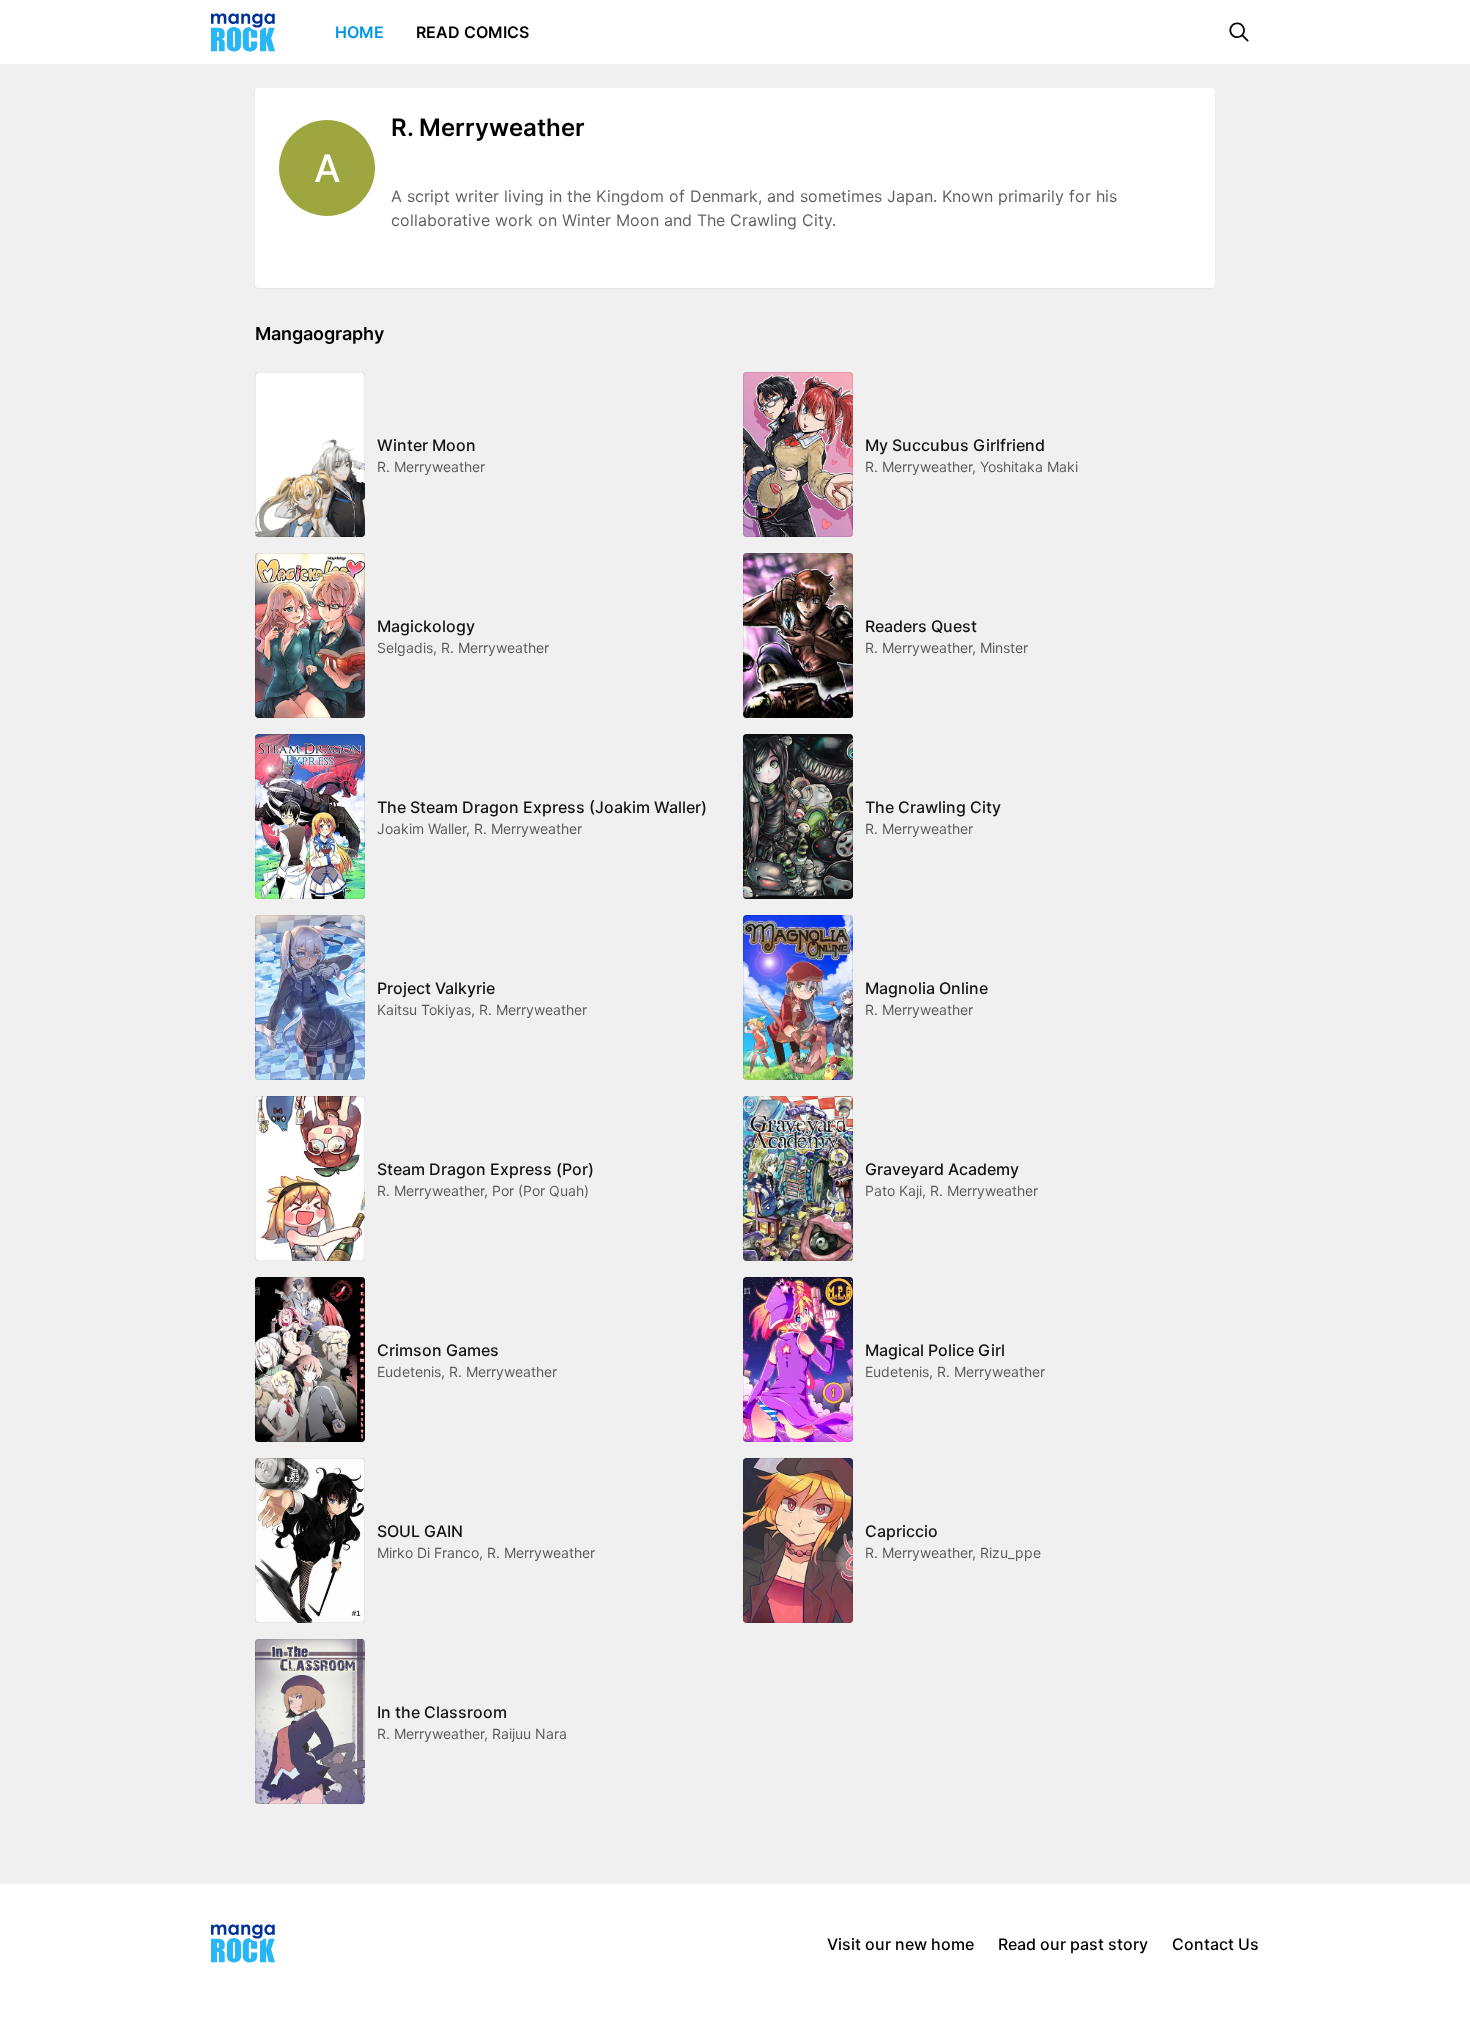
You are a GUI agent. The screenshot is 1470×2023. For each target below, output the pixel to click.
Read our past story (1073, 1944)
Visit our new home (900, 1944)
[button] (1239, 32)
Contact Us (1215, 1944)
